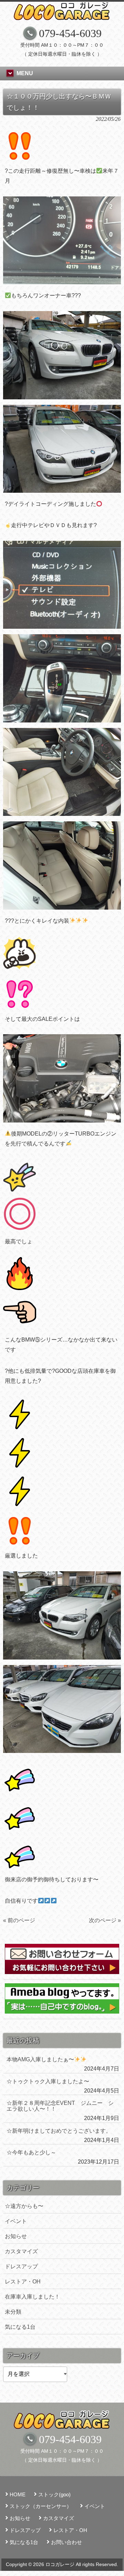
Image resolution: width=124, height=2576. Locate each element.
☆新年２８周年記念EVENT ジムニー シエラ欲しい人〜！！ (60, 2106)
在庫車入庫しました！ (32, 2297)
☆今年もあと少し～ (31, 2152)
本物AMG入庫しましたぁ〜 (40, 2059)
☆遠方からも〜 (24, 2206)
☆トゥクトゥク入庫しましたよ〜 (48, 2081)
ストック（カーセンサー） (41, 2506)
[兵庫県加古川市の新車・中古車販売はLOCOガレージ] (62, 17)
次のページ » (105, 1920)
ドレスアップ (21, 2266)
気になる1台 (20, 2327)
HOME (18, 2494)
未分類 (13, 2312)
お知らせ (16, 2236)
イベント (16, 2221)
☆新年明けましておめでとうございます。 (59, 2131)
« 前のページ (19, 1920)
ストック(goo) (54, 2494)
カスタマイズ (21, 2251)
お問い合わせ (66, 2542)
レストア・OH (23, 2282)
